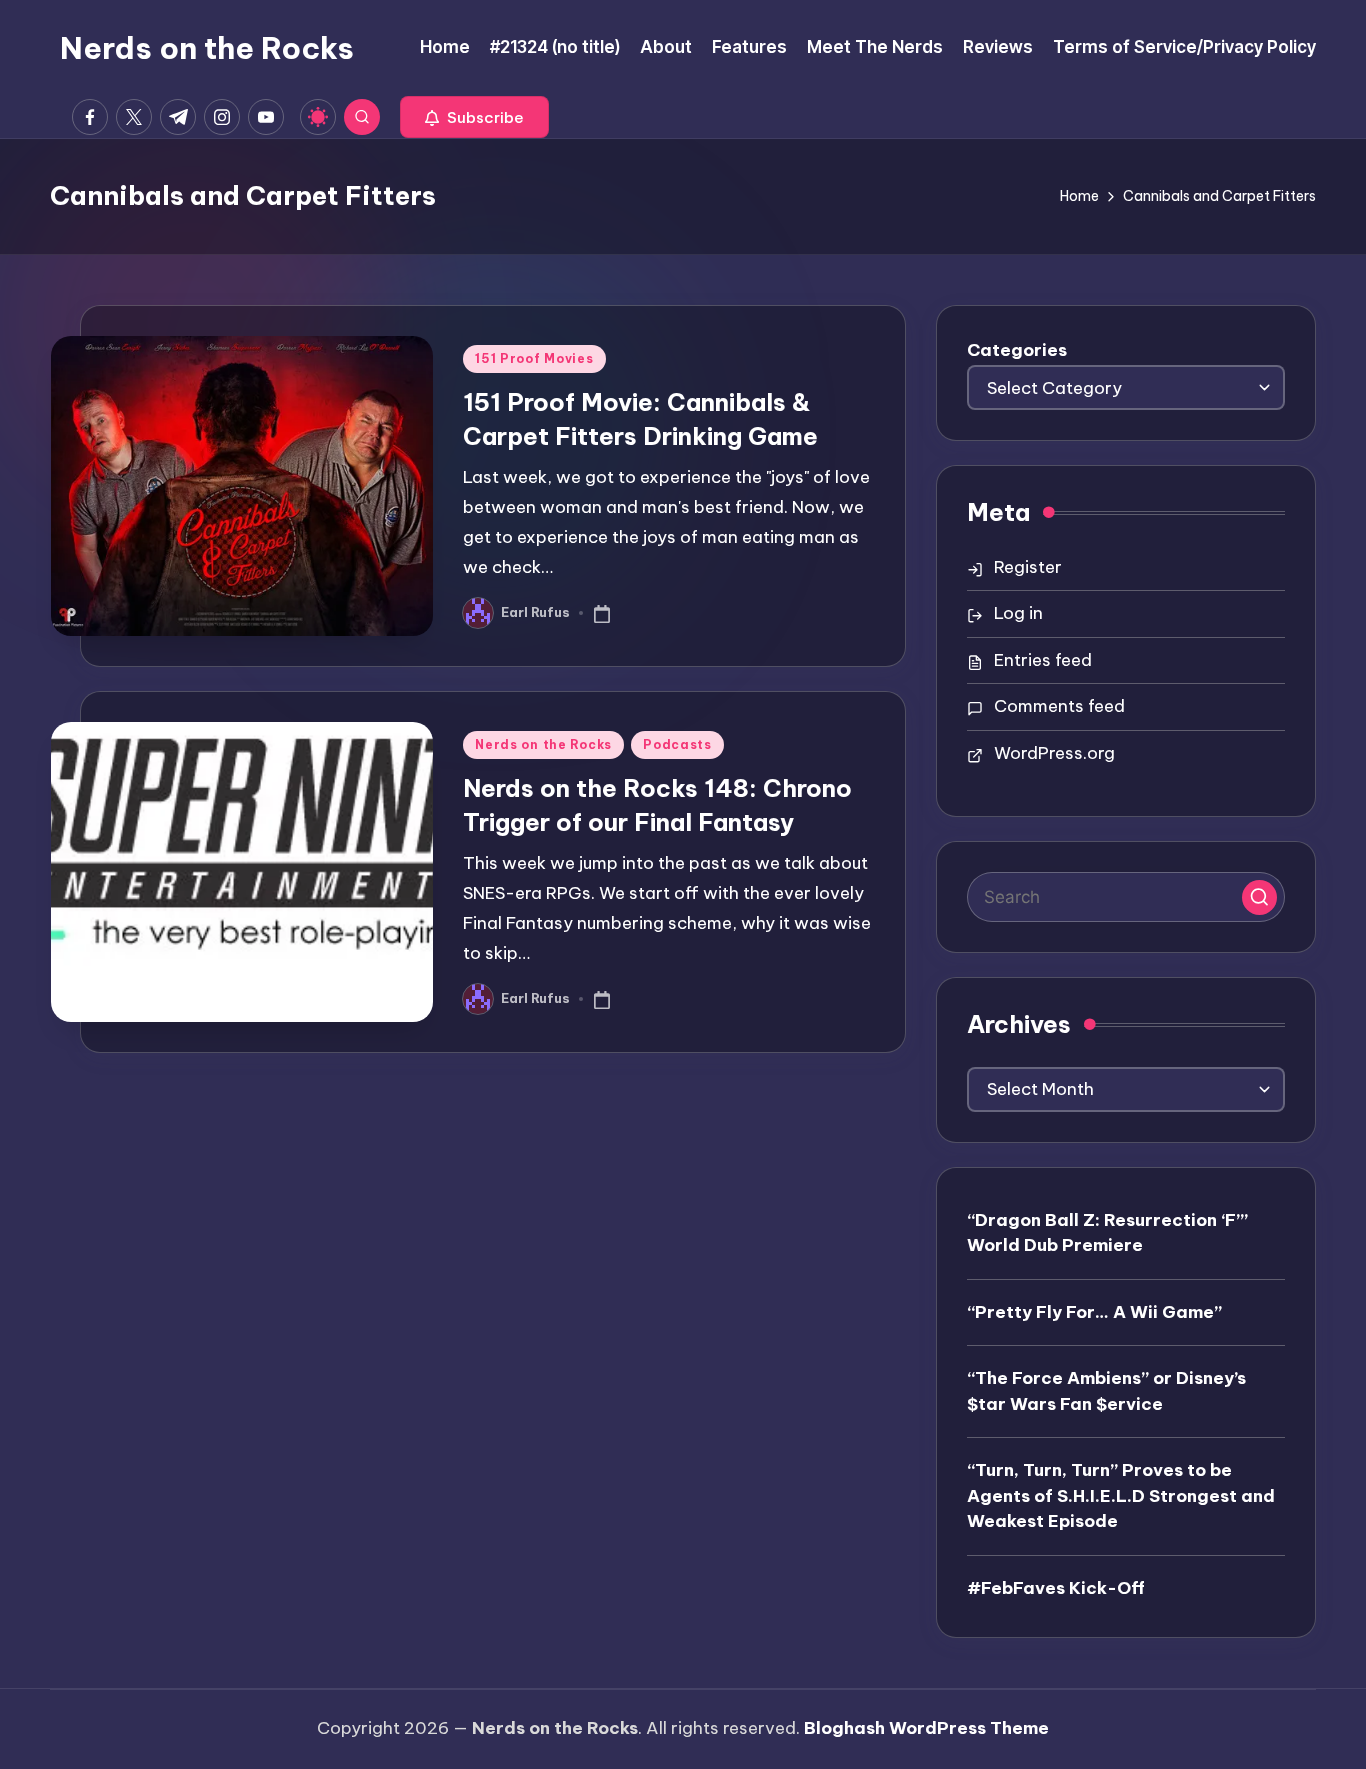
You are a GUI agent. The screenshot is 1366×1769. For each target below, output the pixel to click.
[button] (474, 117)
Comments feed (1059, 706)
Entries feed (1043, 660)
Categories (1017, 350)
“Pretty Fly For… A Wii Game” (1094, 1312)
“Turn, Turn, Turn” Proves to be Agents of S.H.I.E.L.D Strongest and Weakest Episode (1121, 1495)
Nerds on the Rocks (207, 48)
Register (1028, 567)
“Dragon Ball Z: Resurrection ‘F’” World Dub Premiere (1107, 1233)
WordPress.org (1054, 753)
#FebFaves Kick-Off (1056, 1588)
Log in (1018, 613)
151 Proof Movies (534, 358)
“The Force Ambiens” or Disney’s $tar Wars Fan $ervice (1106, 1391)
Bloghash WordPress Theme (926, 1728)
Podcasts (677, 744)
